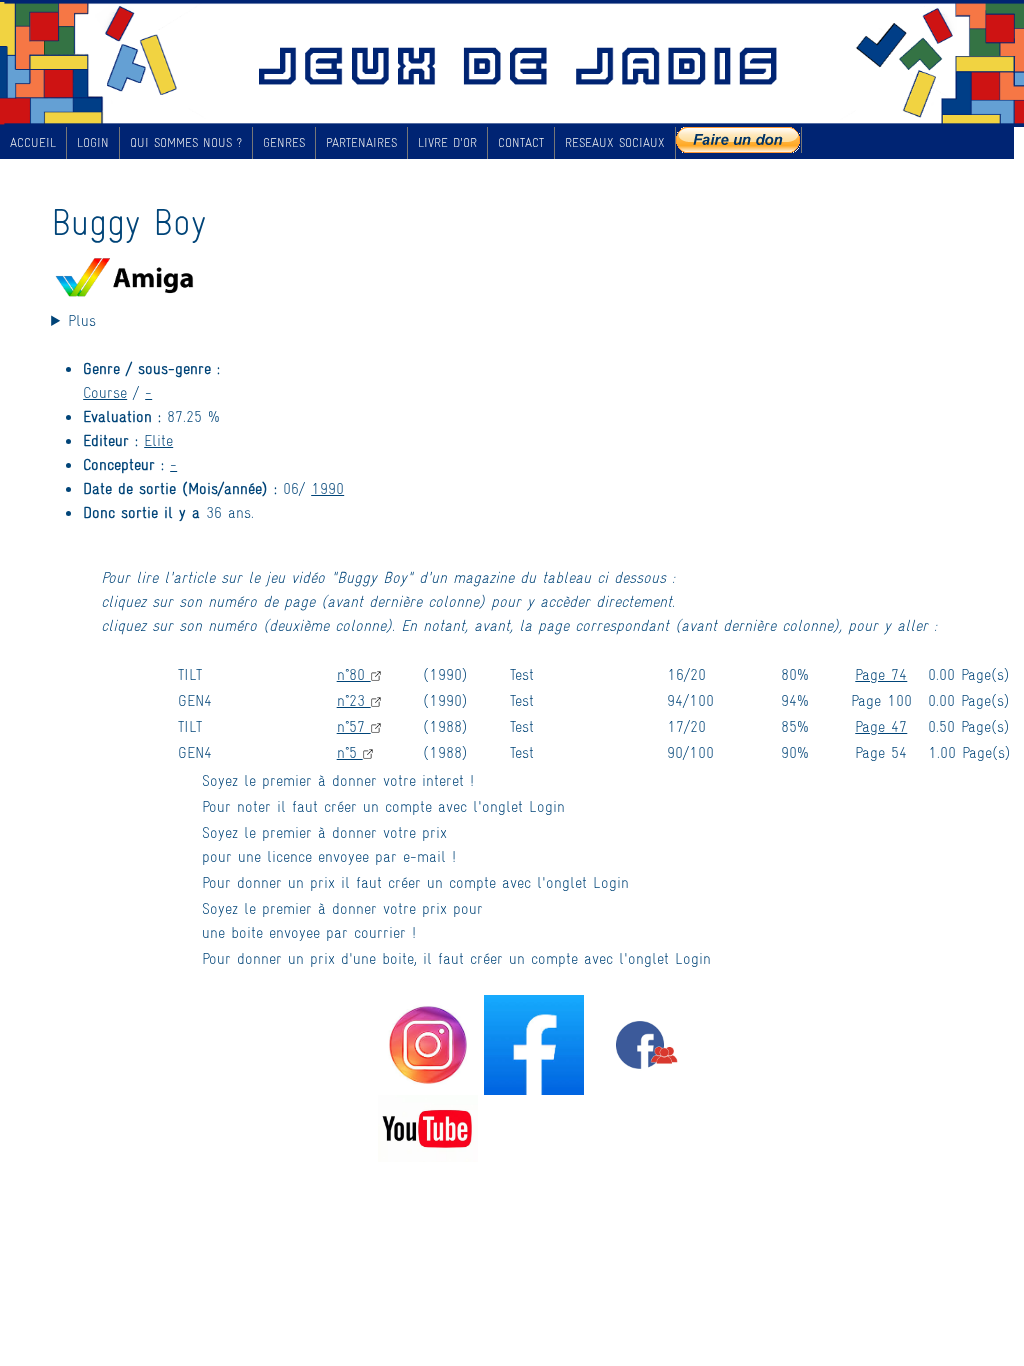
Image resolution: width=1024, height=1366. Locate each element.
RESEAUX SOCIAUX (615, 142)
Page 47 (881, 725)
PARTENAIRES (361, 142)
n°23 (354, 699)
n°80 (354, 673)
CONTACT (521, 142)
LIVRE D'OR (447, 142)
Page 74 (881, 673)
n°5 (350, 751)
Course (105, 391)
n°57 (354, 725)
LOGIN (93, 142)
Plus (82, 319)
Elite (158, 439)
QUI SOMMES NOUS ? (186, 142)
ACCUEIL (33, 142)
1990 (327, 487)
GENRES (284, 142)
